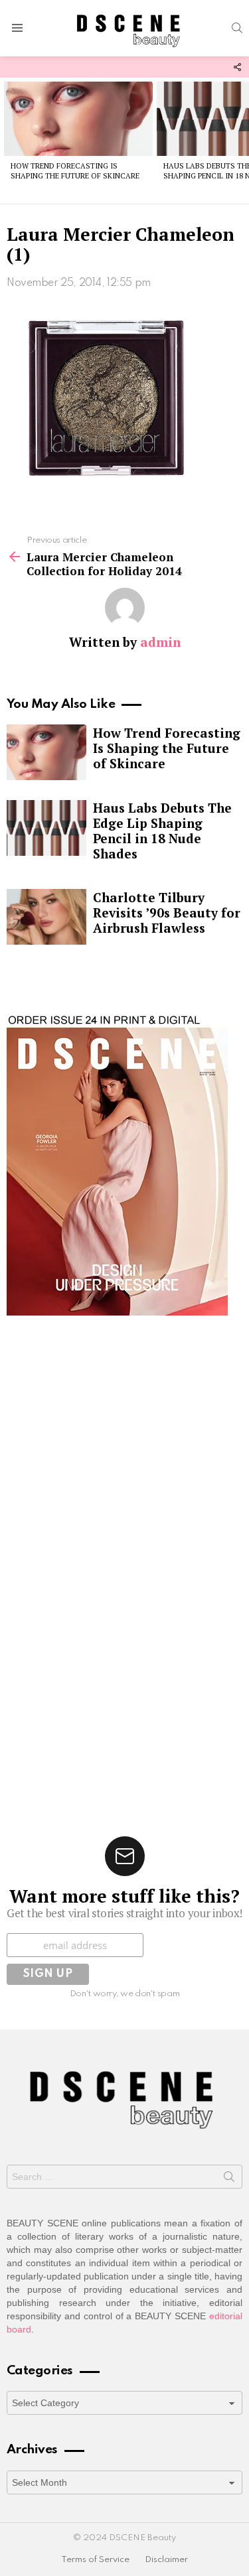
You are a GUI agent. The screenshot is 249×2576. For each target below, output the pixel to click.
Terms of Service (95, 2560)
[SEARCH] (237, 28)
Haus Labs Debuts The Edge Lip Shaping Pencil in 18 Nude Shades (162, 831)
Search (229, 2179)
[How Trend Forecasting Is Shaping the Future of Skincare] (78, 119)
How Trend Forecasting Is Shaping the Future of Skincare (75, 171)
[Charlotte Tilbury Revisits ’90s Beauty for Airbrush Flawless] (46, 917)
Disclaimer (166, 2560)
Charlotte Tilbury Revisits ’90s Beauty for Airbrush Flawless (167, 913)
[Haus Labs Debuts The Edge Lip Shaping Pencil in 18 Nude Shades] (46, 828)
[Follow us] (237, 67)
